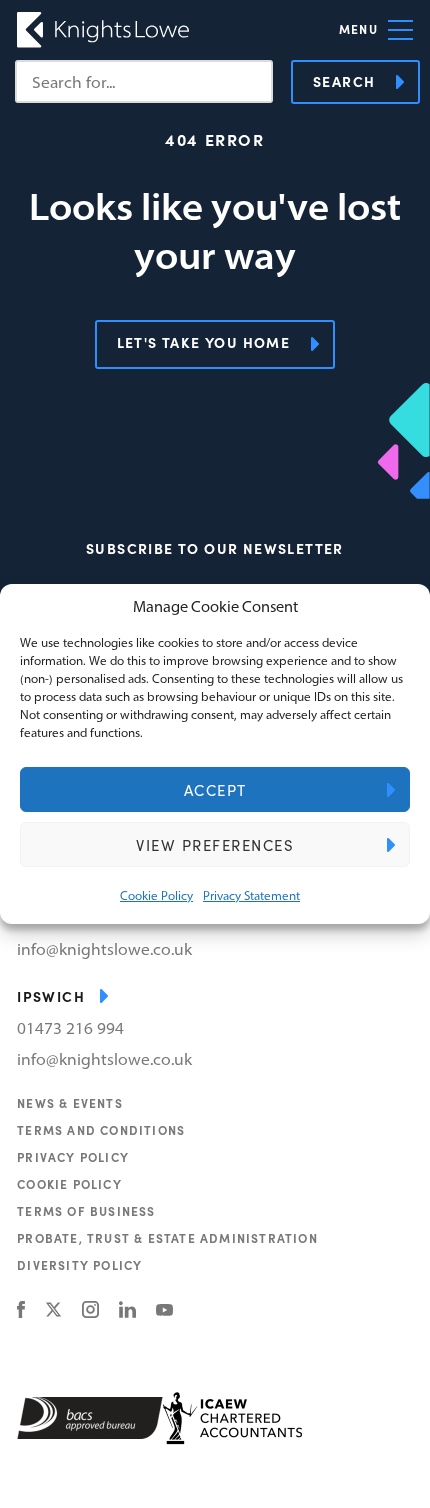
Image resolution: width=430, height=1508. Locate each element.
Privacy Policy (73, 1157)
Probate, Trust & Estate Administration (167, 1238)
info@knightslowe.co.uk (104, 949)
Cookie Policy (156, 895)
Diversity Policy (79, 1265)
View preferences (215, 845)
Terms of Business (86, 1211)
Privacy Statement (251, 895)
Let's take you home (204, 342)
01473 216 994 (70, 1028)
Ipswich (51, 996)
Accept (215, 790)
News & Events (70, 1103)
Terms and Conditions (101, 1130)
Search (344, 81)
